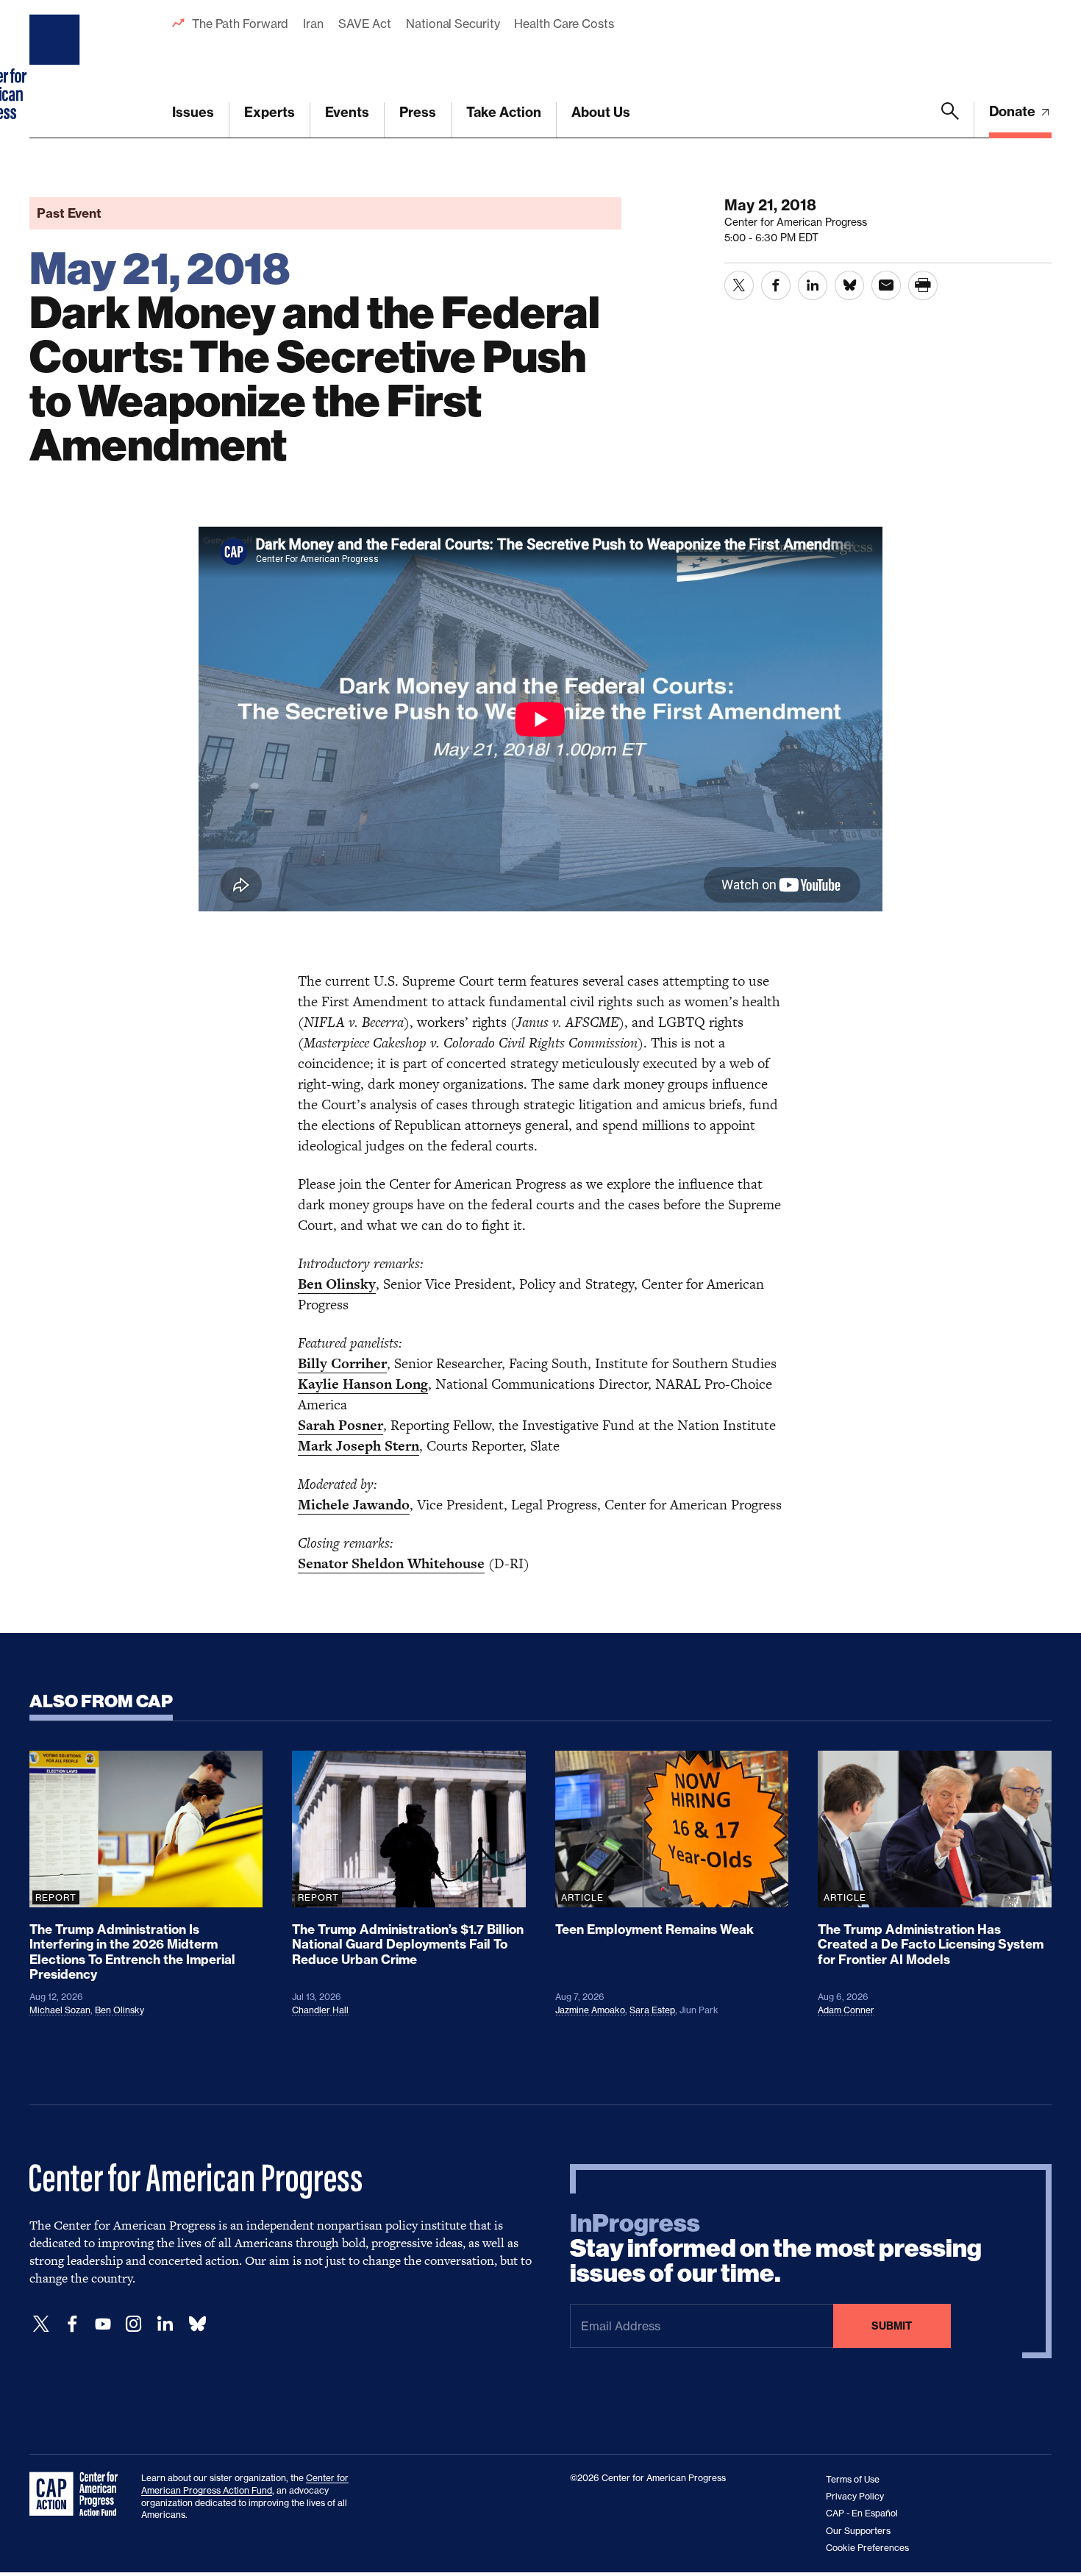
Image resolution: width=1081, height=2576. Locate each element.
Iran (313, 24)
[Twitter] (41, 2324)
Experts (270, 112)
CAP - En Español (862, 2513)
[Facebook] (72, 2324)
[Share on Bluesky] (849, 285)
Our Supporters (858, 2531)
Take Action (504, 112)
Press (418, 112)
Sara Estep (652, 2010)
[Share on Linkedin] (813, 285)
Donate (1014, 111)
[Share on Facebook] (776, 285)
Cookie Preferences (867, 2548)
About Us (601, 112)
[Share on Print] (923, 285)
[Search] (950, 120)
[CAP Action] (78, 2494)
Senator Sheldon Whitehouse (391, 1563)
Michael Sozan (60, 2010)
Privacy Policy (855, 2496)
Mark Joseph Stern (358, 1446)
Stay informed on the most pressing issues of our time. (776, 2249)
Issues (193, 112)
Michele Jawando (354, 1505)
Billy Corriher (342, 1363)
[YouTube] (103, 2324)
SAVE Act (365, 24)
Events (347, 112)
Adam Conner (846, 2010)
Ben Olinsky (337, 1284)
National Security (453, 24)
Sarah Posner (340, 1425)
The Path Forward (240, 24)
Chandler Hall (320, 2010)
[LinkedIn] (165, 2324)
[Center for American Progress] (57, 69)
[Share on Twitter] (739, 285)
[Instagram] (134, 2324)
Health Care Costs (564, 24)
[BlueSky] (197, 2324)
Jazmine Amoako (590, 2010)
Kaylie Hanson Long (363, 1384)
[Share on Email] (886, 285)
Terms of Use (853, 2479)
